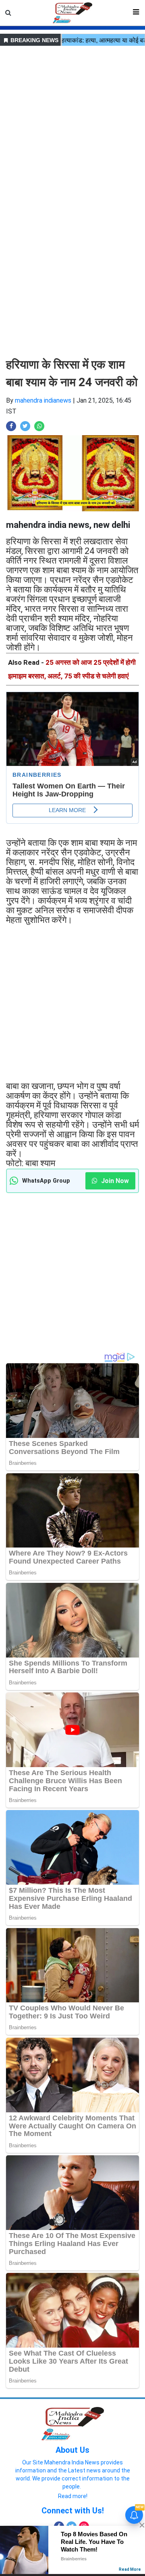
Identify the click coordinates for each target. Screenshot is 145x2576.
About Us (72, 2450)
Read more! (73, 2496)
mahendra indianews (43, 400)
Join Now (114, 1181)
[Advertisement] (72, 120)
